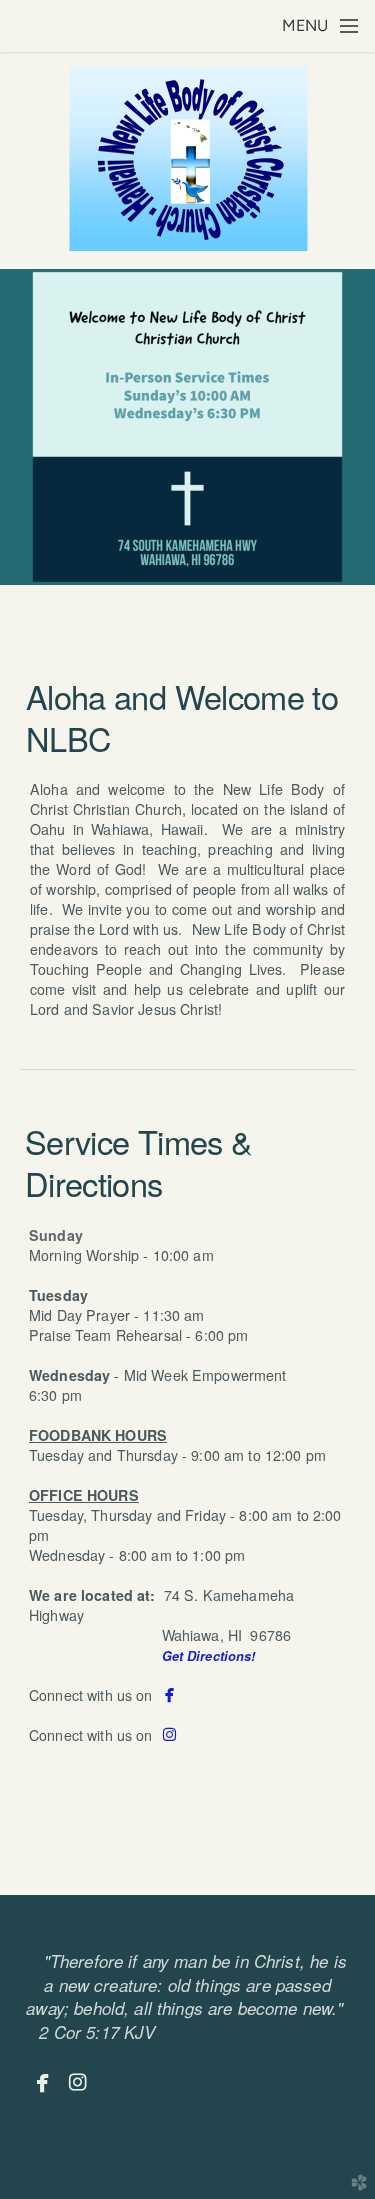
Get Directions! (209, 1656)
